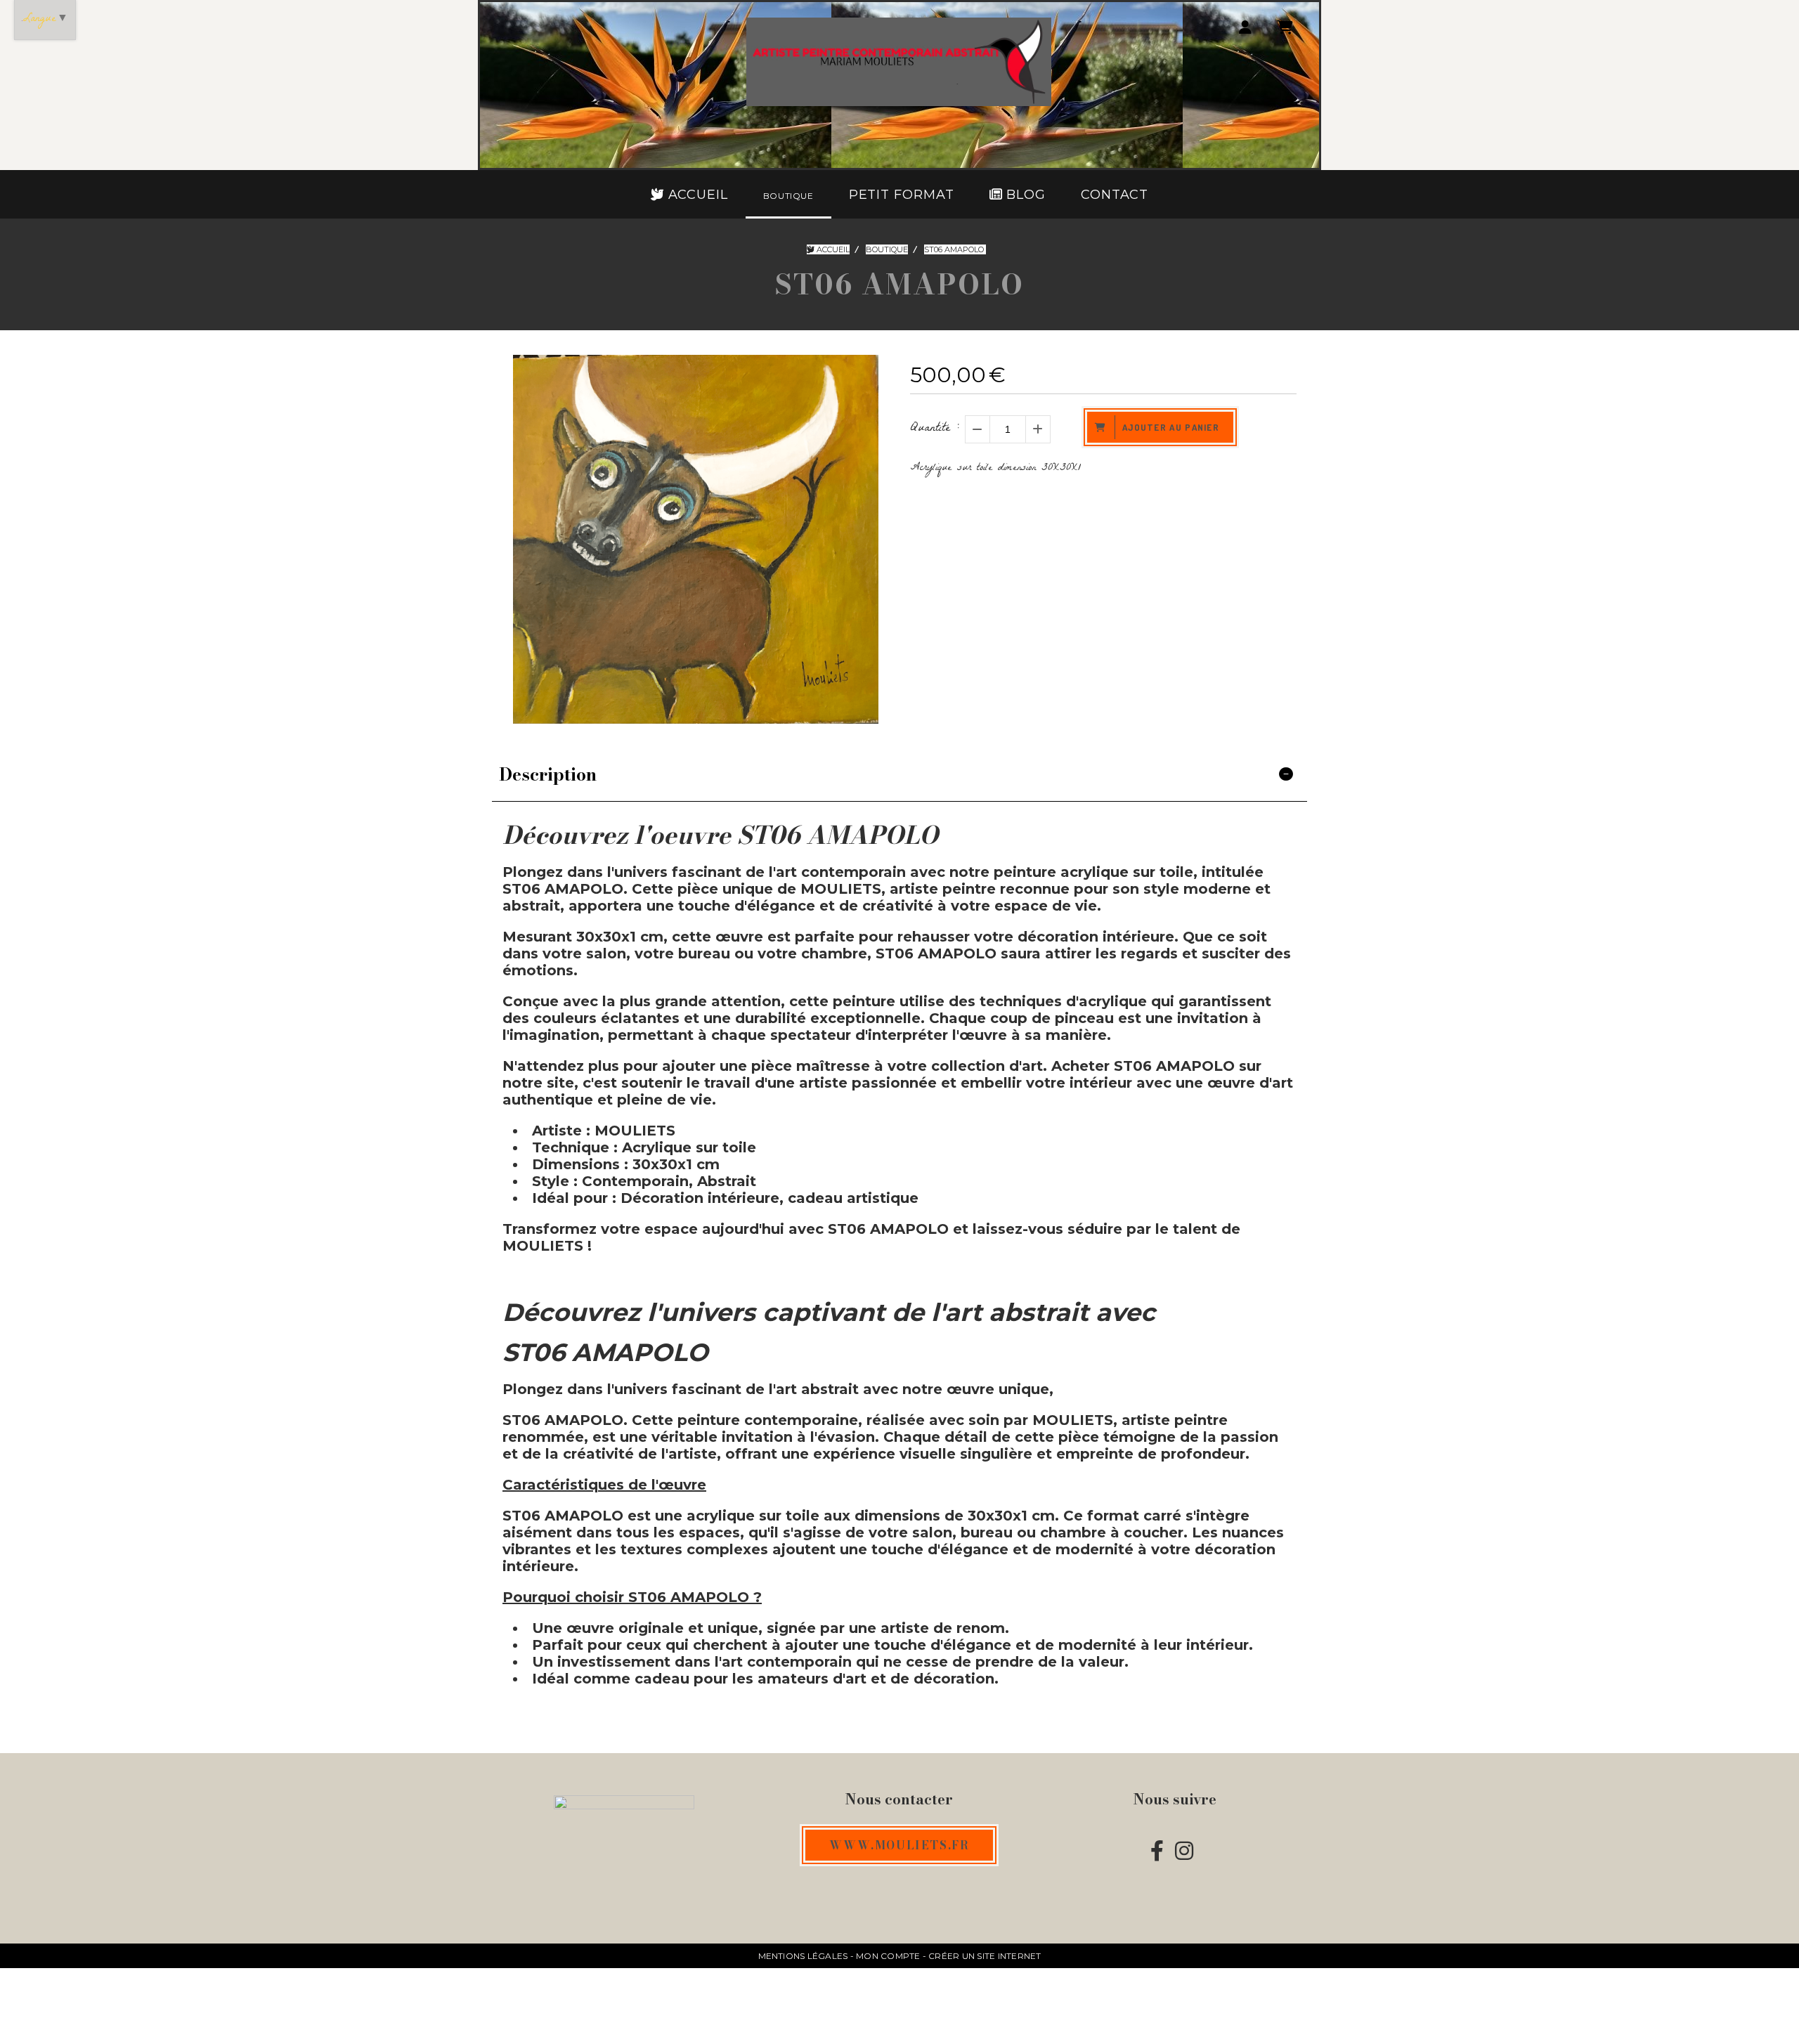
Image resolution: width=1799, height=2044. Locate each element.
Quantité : (935, 429)
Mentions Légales (803, 1956)
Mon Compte (888, 1956)
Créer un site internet (985, 1956)
